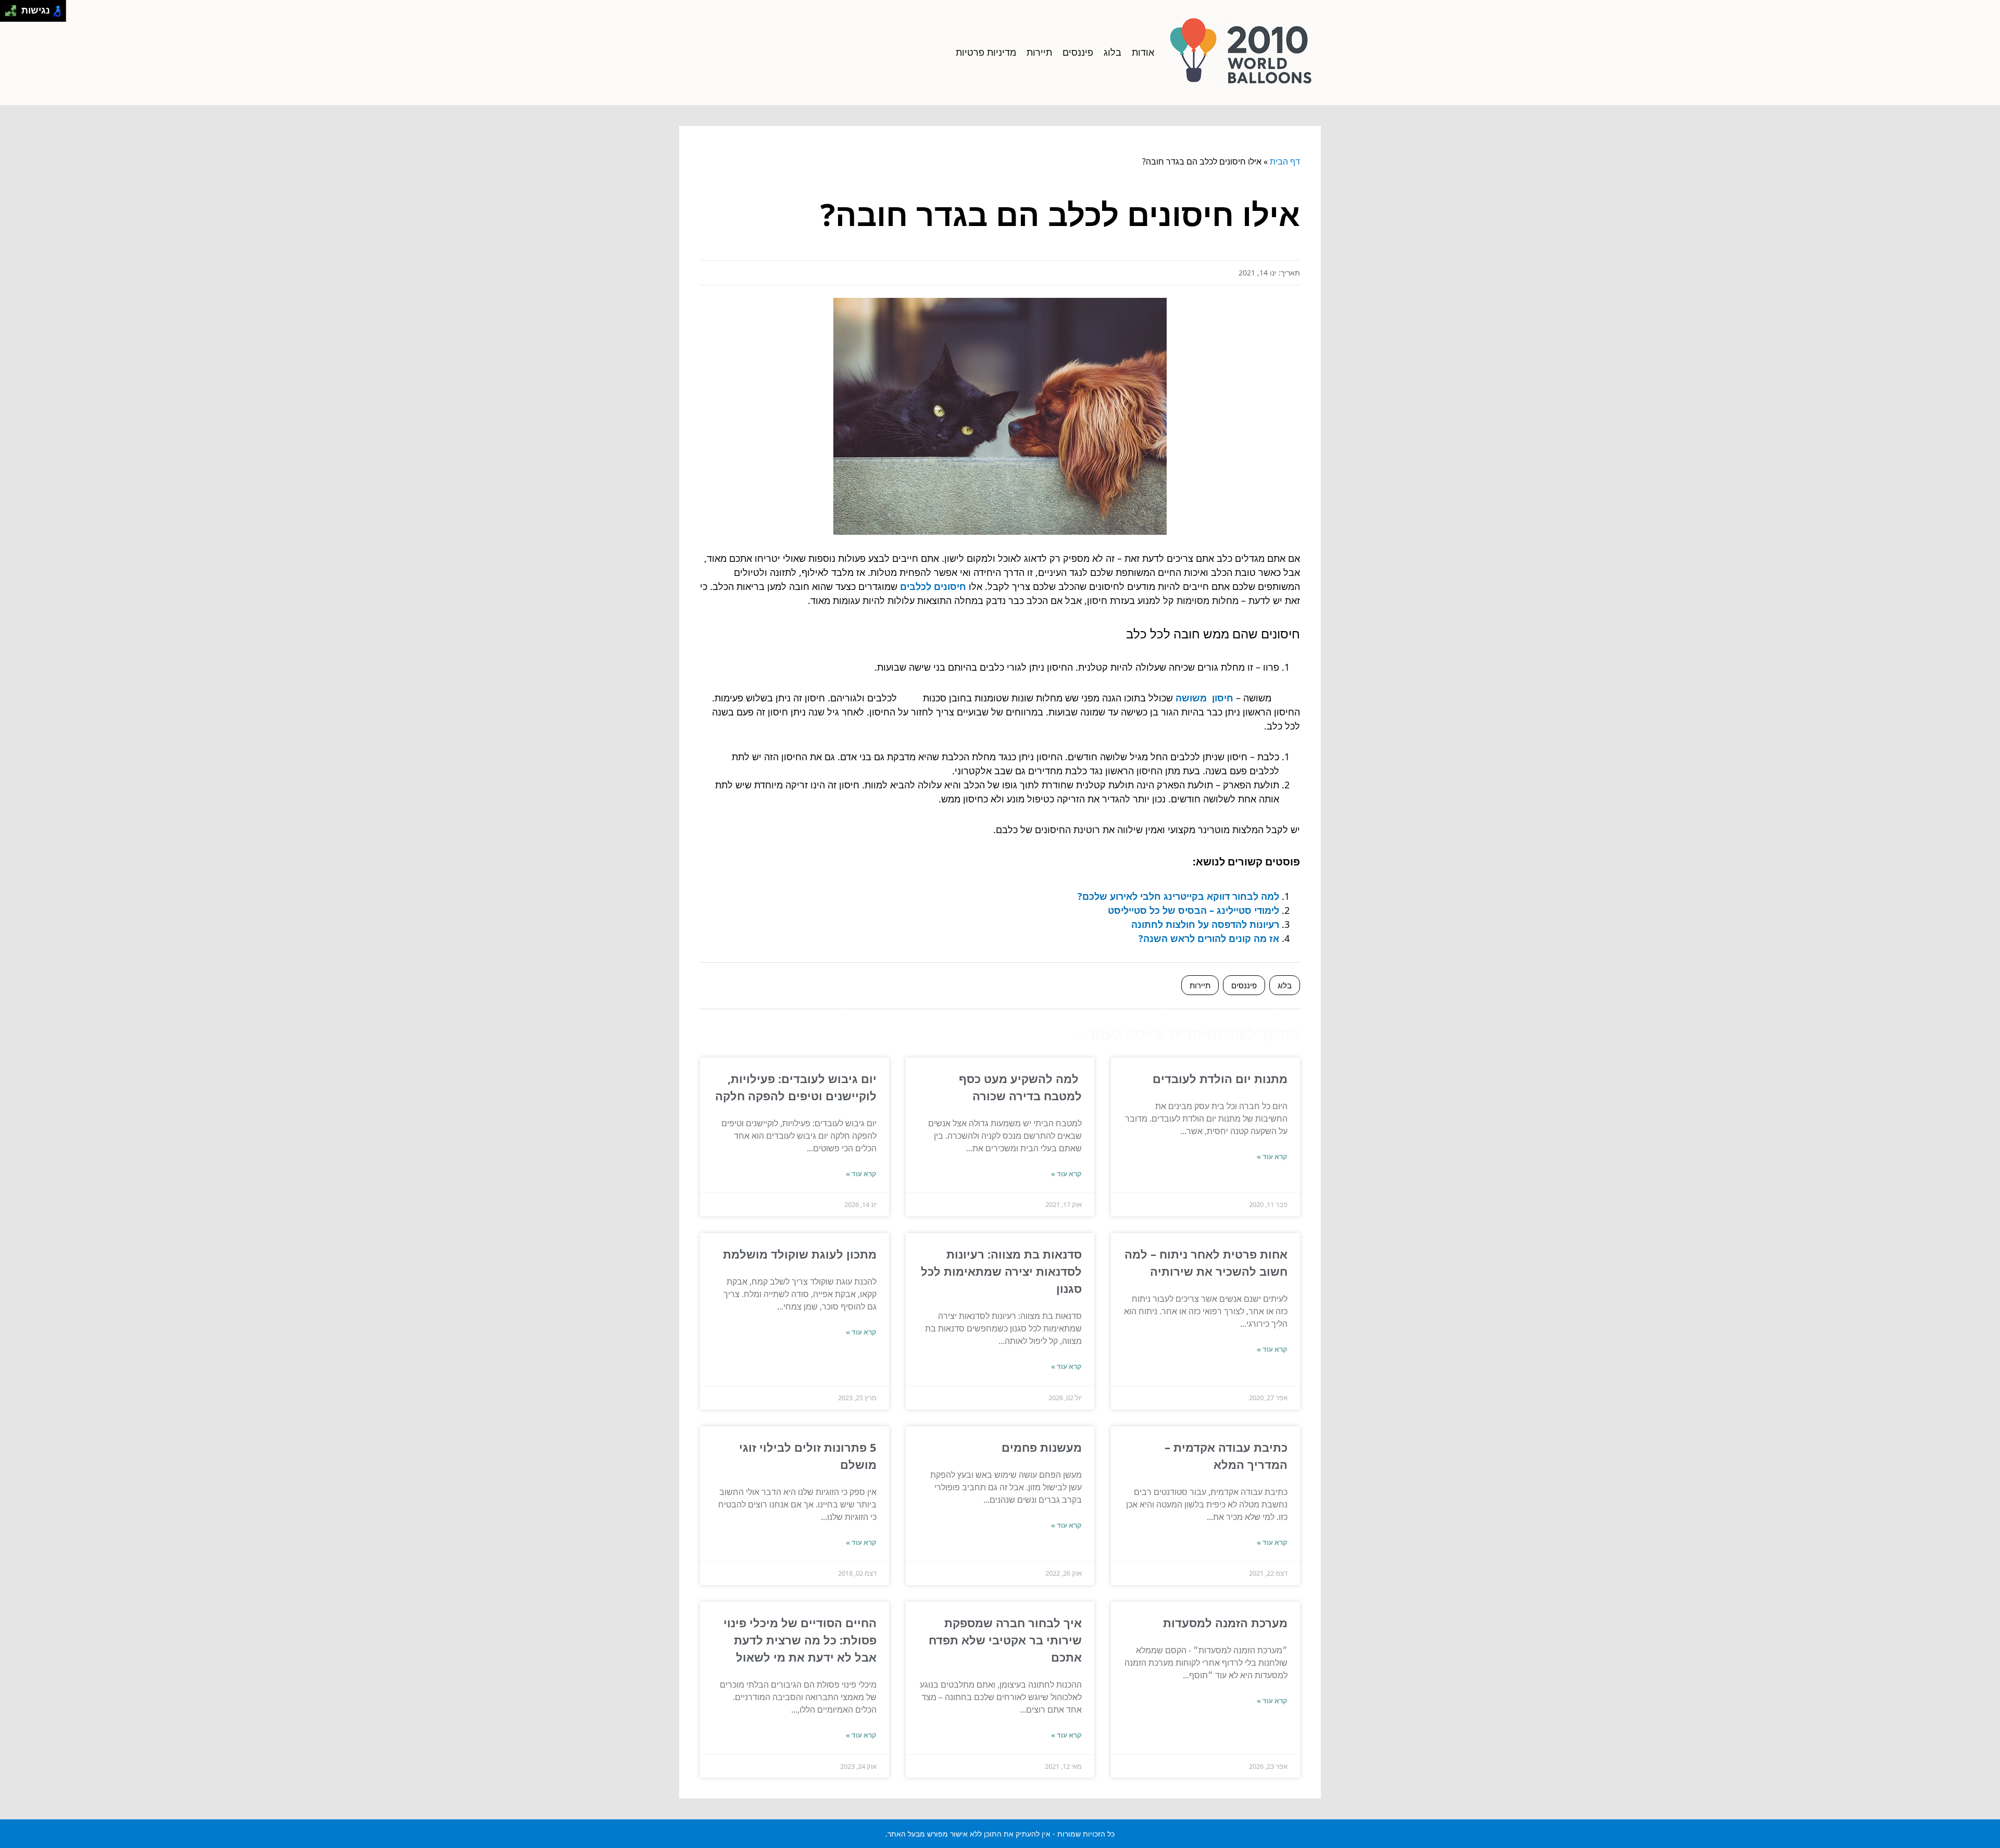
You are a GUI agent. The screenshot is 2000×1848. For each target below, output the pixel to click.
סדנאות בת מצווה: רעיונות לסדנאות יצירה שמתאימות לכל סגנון (1001, 1271)
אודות (1143, 52)
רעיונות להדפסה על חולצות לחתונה (1205, 924)
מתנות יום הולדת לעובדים (1220, 1078)
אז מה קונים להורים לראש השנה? (1209, 938)
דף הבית (1285, 161)
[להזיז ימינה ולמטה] (14, 14)
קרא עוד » (1272, 1156)
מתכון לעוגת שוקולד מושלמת (800, 1254)
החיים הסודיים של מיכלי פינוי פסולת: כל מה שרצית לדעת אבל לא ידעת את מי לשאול (800, 1640)
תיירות (1039, 52)
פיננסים (1078, 52)
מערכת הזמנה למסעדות (1225, 1623)
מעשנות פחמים (1040, 1447)
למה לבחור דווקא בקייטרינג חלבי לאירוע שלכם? (1178, 896)
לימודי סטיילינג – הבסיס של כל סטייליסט (1193, 910)
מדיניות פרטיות (986, 52)
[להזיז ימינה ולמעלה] (14, 8)
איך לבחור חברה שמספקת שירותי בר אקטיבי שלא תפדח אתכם (1005, 1640)
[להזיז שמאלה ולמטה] (8, 14)
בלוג (1112, 52)
